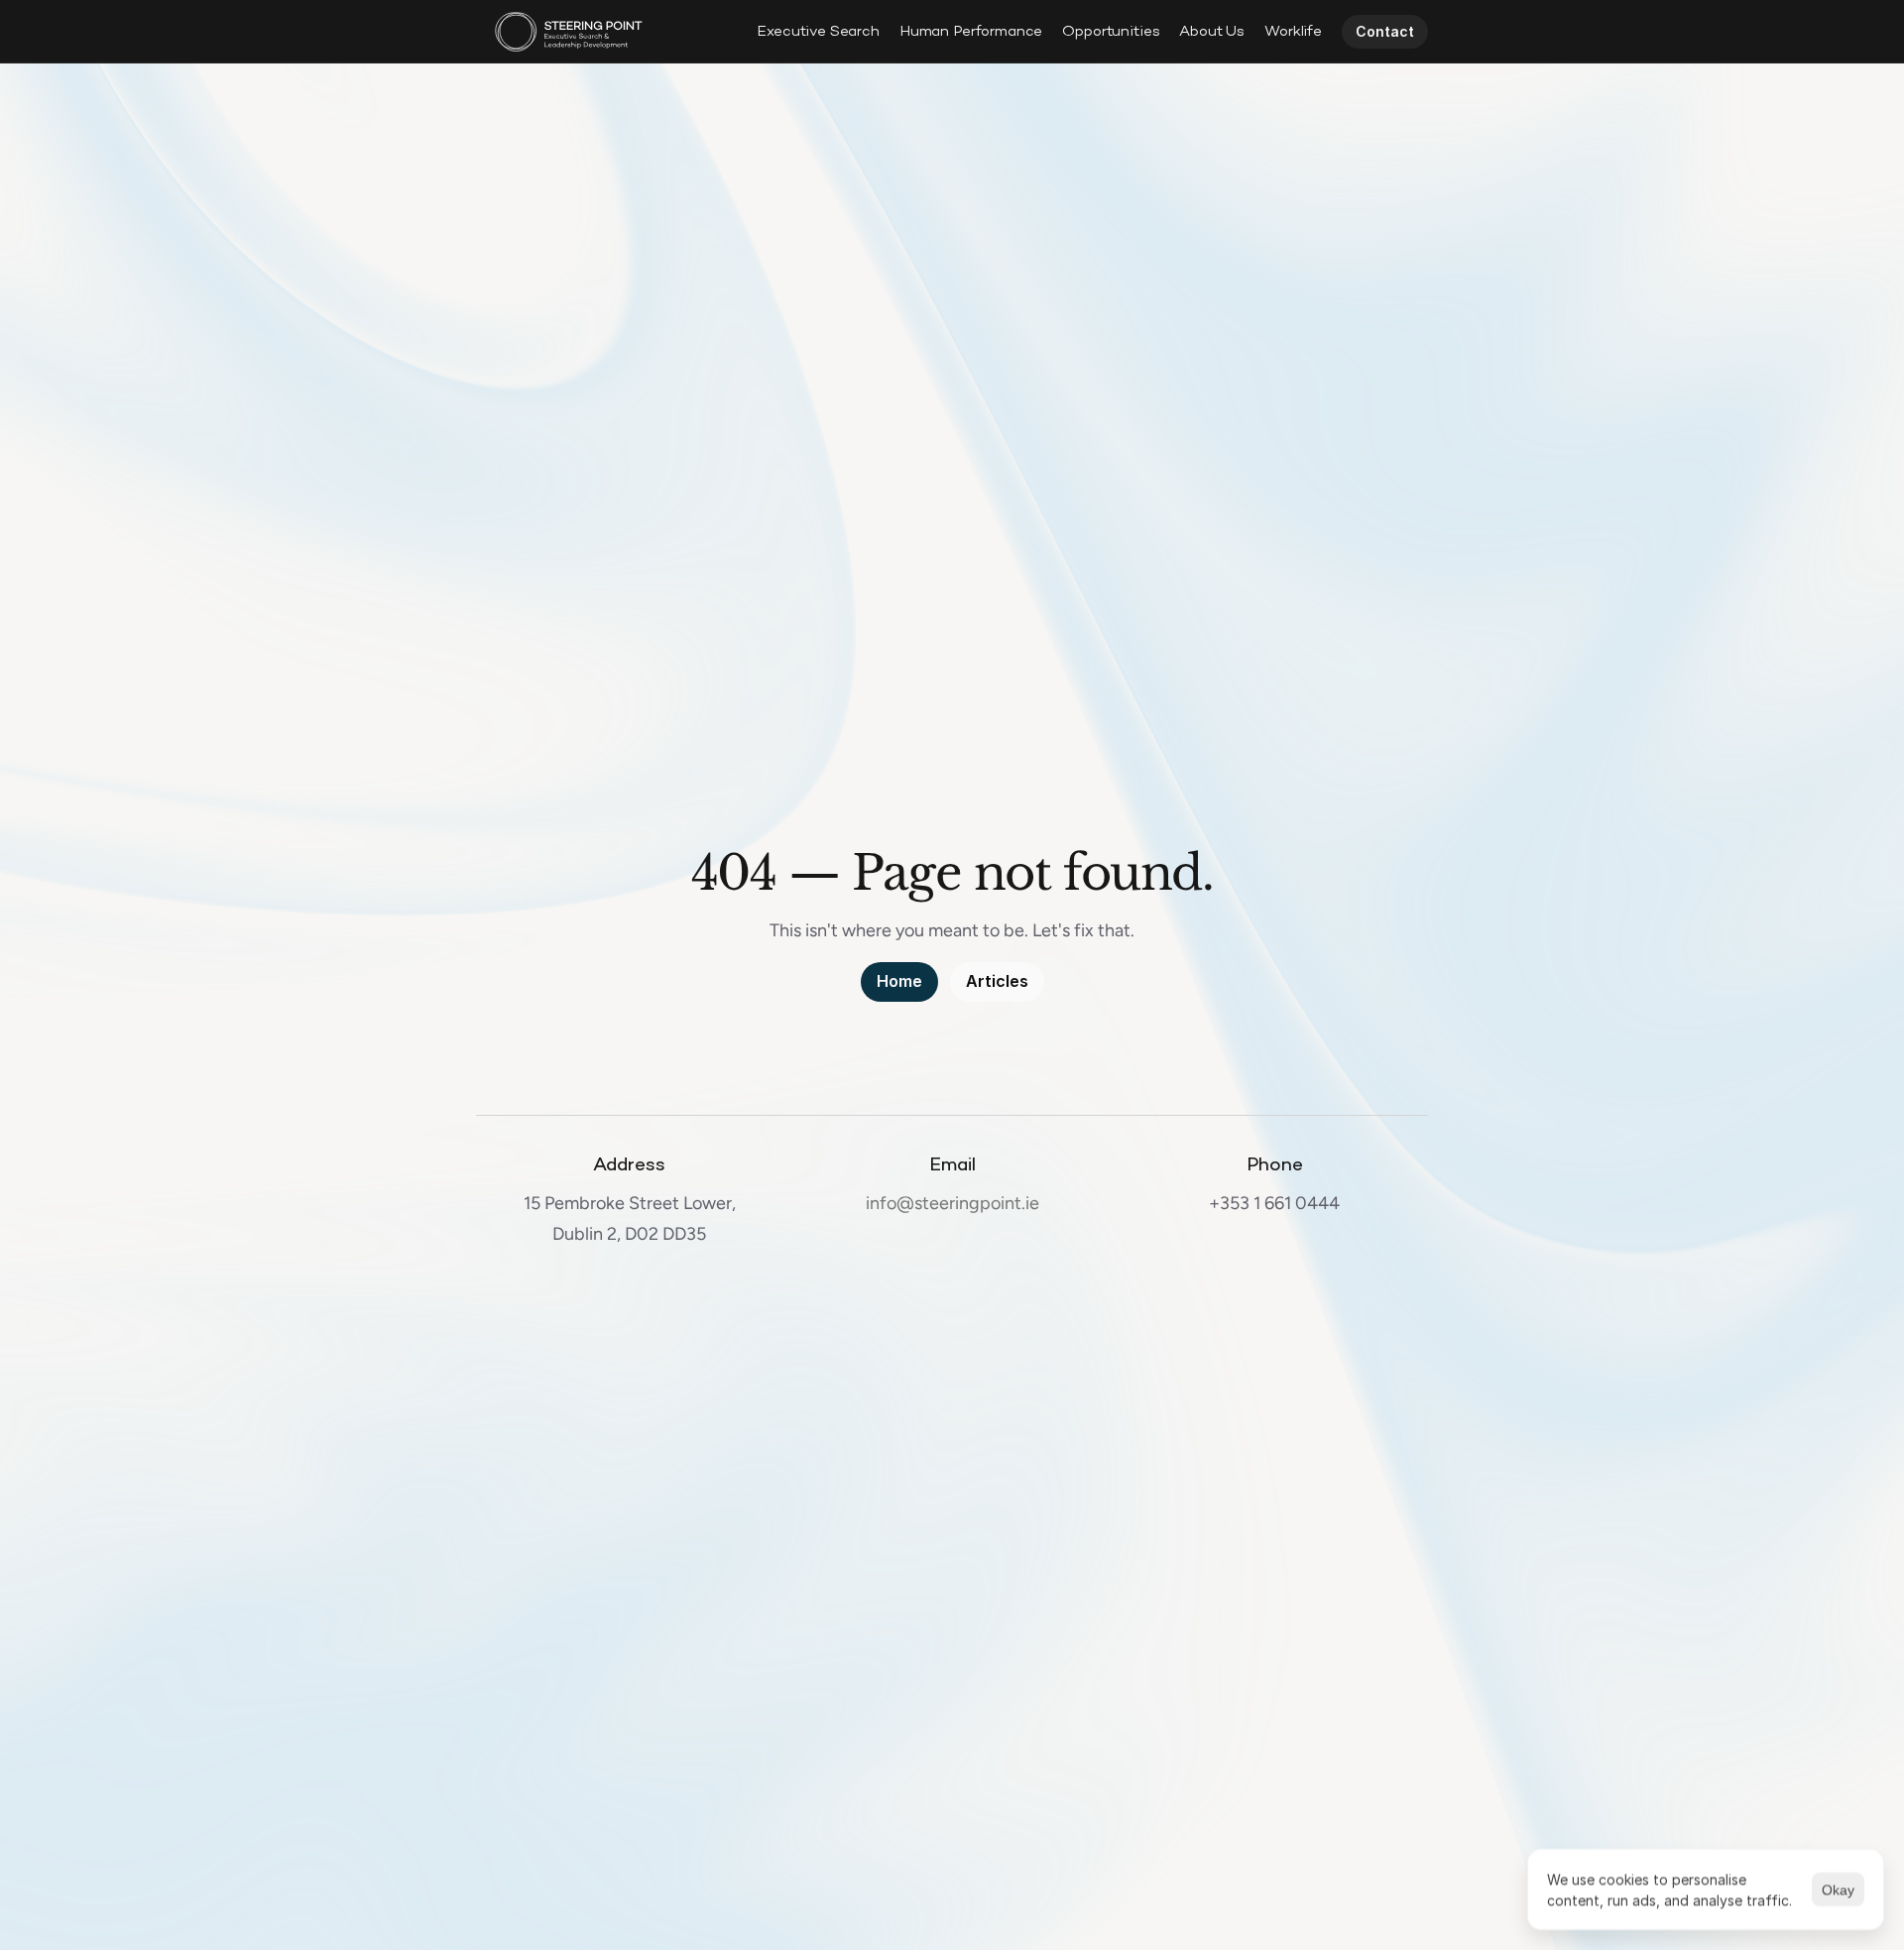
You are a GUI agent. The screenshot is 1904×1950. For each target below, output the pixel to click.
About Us (1212, 32)
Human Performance (971, 32)
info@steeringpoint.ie (952, 1203)
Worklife (1293, 32)
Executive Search (818, 32)
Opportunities (1111, 32)
